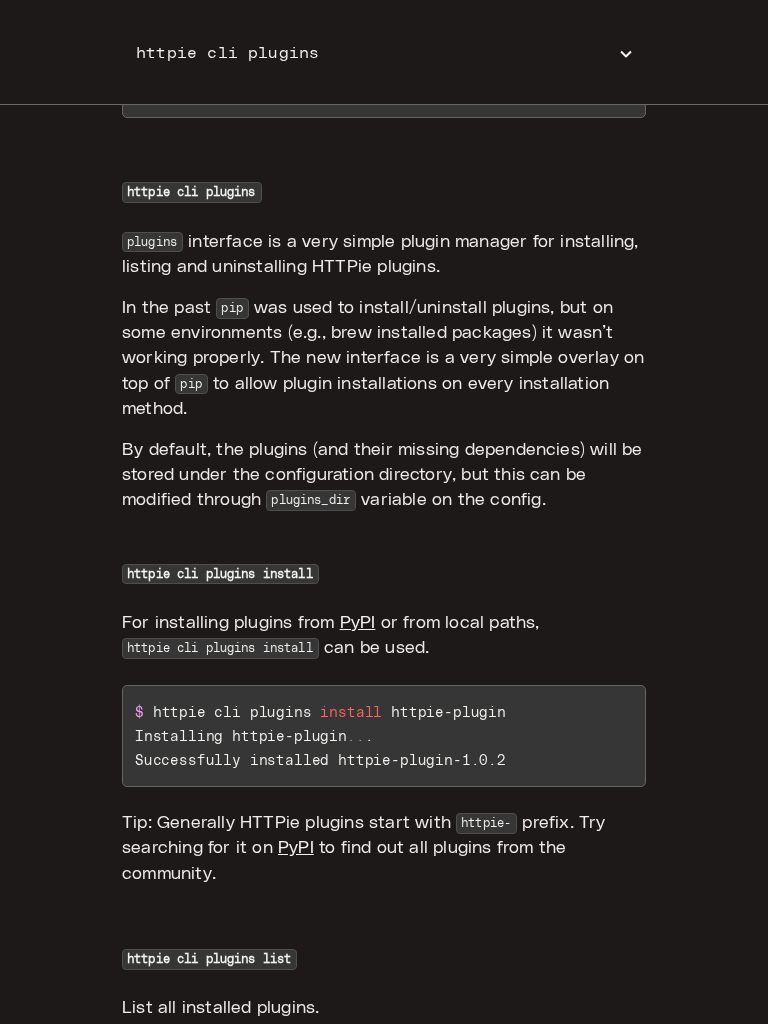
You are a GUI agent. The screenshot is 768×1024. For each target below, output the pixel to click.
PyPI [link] (358, 623)
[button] (384, 52)
